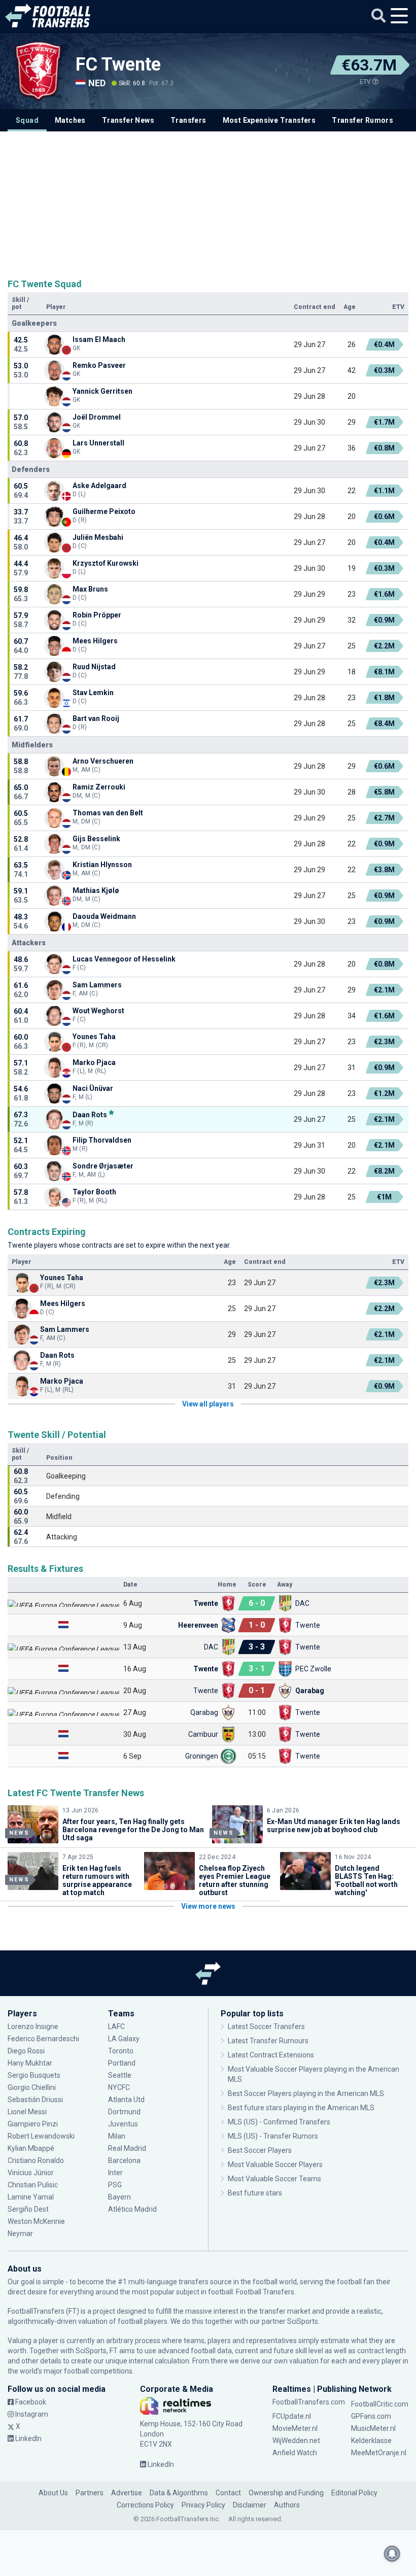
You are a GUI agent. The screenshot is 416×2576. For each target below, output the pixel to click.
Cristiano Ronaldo (36, 2160)
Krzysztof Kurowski (106, 563)
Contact (228, 2493)
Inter (115, 2173)
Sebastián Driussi (36, 2100)
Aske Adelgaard (99, 486)
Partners (90, 2493)
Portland (122, 2063)
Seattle (120, 2075)
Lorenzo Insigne (33, 2027)
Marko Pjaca (94, 1062)
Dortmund (124, 2112)
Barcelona (124, 2160)
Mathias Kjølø (96, 890)
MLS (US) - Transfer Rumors (273, 2136)
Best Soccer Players (260, 2150)
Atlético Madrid (132, 2209)
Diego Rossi (26, 2051)
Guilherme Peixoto (104, 511)
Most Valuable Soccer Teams (274, 2179)
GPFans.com (371, 2416)
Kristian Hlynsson (102, 865)
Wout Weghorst (98, 1011)
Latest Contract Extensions (271, 2055)
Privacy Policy (203, 2505)
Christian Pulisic (33, 2185)
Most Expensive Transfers (269, 120)
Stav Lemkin (94, 693)
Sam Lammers (97, 985)
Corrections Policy (145, 2505)
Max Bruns (90, 589)
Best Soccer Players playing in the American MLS (306, 2093)
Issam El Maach (99, 339)
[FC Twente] (38, 71)
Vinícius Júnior (31, 2173)
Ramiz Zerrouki (99, 787)
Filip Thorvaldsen (102, 1140)
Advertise (127, 2493)
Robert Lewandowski (41, 2136)
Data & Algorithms (179, 2493)
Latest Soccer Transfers (266, 2027)
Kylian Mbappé (32, 2148)
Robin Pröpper (98, 615)
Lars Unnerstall (98, 443)
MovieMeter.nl (295, 2428)
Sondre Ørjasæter (103, 1166)
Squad (27, 120)
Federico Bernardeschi (43, 2039)
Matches (70, 120)
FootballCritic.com (380, 2404)
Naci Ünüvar (93, 1088)
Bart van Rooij (96, 718)
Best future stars (255, 2193)
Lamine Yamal (31, 2197)
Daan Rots (90, 1114)
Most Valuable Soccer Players (275, 2165)
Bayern (119, 2197)
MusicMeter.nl (373, 2428)
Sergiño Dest (28, 2209)
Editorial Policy (354, 2493)
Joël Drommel (97, 417)
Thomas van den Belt (108, 813)
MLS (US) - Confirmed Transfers (279, 2122)
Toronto (121, 2051)
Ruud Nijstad (94, 667)
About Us (53, 2493)
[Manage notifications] (392, 2554)
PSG (115, 2185)
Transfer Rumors (362, 120)
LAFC (116, 2027)
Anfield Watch (295, 2453)
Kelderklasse (371, 2441)
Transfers (188, 120)
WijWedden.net (296, 2441)
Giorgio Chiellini (32, 2087)
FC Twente (118, 64)
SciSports (303, 2321)
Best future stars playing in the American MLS (301, 2108)
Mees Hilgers (95, 641)
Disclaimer (250, 2505)
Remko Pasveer (99, 365)
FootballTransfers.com (309, 2402)
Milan (117, 2136)
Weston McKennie (36, 2221)
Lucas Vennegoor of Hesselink (124, 959)
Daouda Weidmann (104, 916)
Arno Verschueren (103, 761)
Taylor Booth (94, 1192)
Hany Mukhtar (30, 2063)
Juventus (123, 2124)
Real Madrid (127, 2148)
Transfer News (128, 120)
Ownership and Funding (286, 2493)
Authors (287, 2505)
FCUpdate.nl (292, 2416)
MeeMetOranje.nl (379, 2453)
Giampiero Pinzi (33, 2124)
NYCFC (119, 2087)
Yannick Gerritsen (102, 391)
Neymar (20, 2234)
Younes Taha (94, 1037)
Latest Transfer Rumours (268, 2041)
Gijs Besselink (96, 839)
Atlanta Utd (126, 2100)
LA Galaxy (124, 2039)
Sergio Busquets (34, 2075)
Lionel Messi (28, 2112)
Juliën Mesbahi (98, 537)
